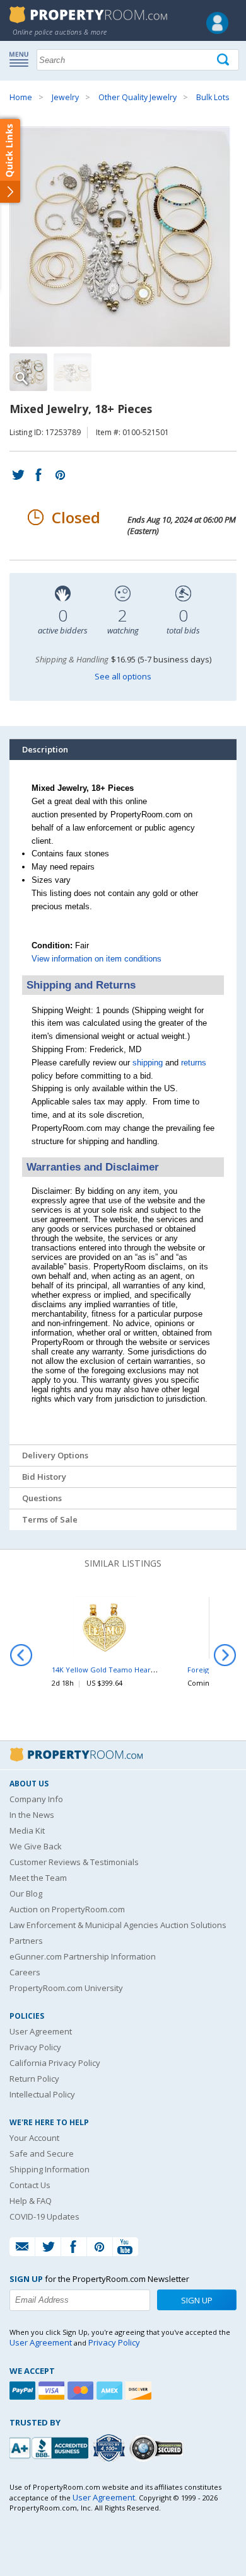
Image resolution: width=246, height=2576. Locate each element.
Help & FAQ (31, 2201)
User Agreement (41, 2031)
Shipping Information (50, 2169)
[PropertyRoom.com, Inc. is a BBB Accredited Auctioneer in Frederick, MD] (50, 2447)
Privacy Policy (35, 2047)
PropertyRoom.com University (66, 1988)
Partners (26, 1941)
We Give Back (36, 1846)
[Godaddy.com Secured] (158, 2448)
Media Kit (27, 1830)
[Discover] (140, 2391)
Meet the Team (38, 1878)
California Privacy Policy (55, 2063)
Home (21, 97)
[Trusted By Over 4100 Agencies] (110, 2448)
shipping (148, 1063)
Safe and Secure (42, 2153)
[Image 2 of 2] (73, 372)
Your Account (34, 2138)
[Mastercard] (82, 2391)
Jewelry (65, 97)
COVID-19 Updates (44, 2216)
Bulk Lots (213, 97)
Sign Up (197, 2300)
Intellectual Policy (42, 2094)
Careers (25, 1972)
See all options (123, 676)
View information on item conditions (97, 959)
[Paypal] (24, 2391)
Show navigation (22, 59)
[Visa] (53, 2391)
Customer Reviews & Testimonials (74, 1862)
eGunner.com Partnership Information (83, 1956)
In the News (32, 1815)
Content (12, 160)
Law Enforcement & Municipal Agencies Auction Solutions (118, 1925)
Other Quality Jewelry (138, 97)
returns (194, 1063)
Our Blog (26, 1893)
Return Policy (34, 2079)
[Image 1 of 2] (123, 237)
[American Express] (111, 2391)
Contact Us (30, 2185)
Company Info (36, 1799)
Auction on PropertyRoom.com (67, 1909)
